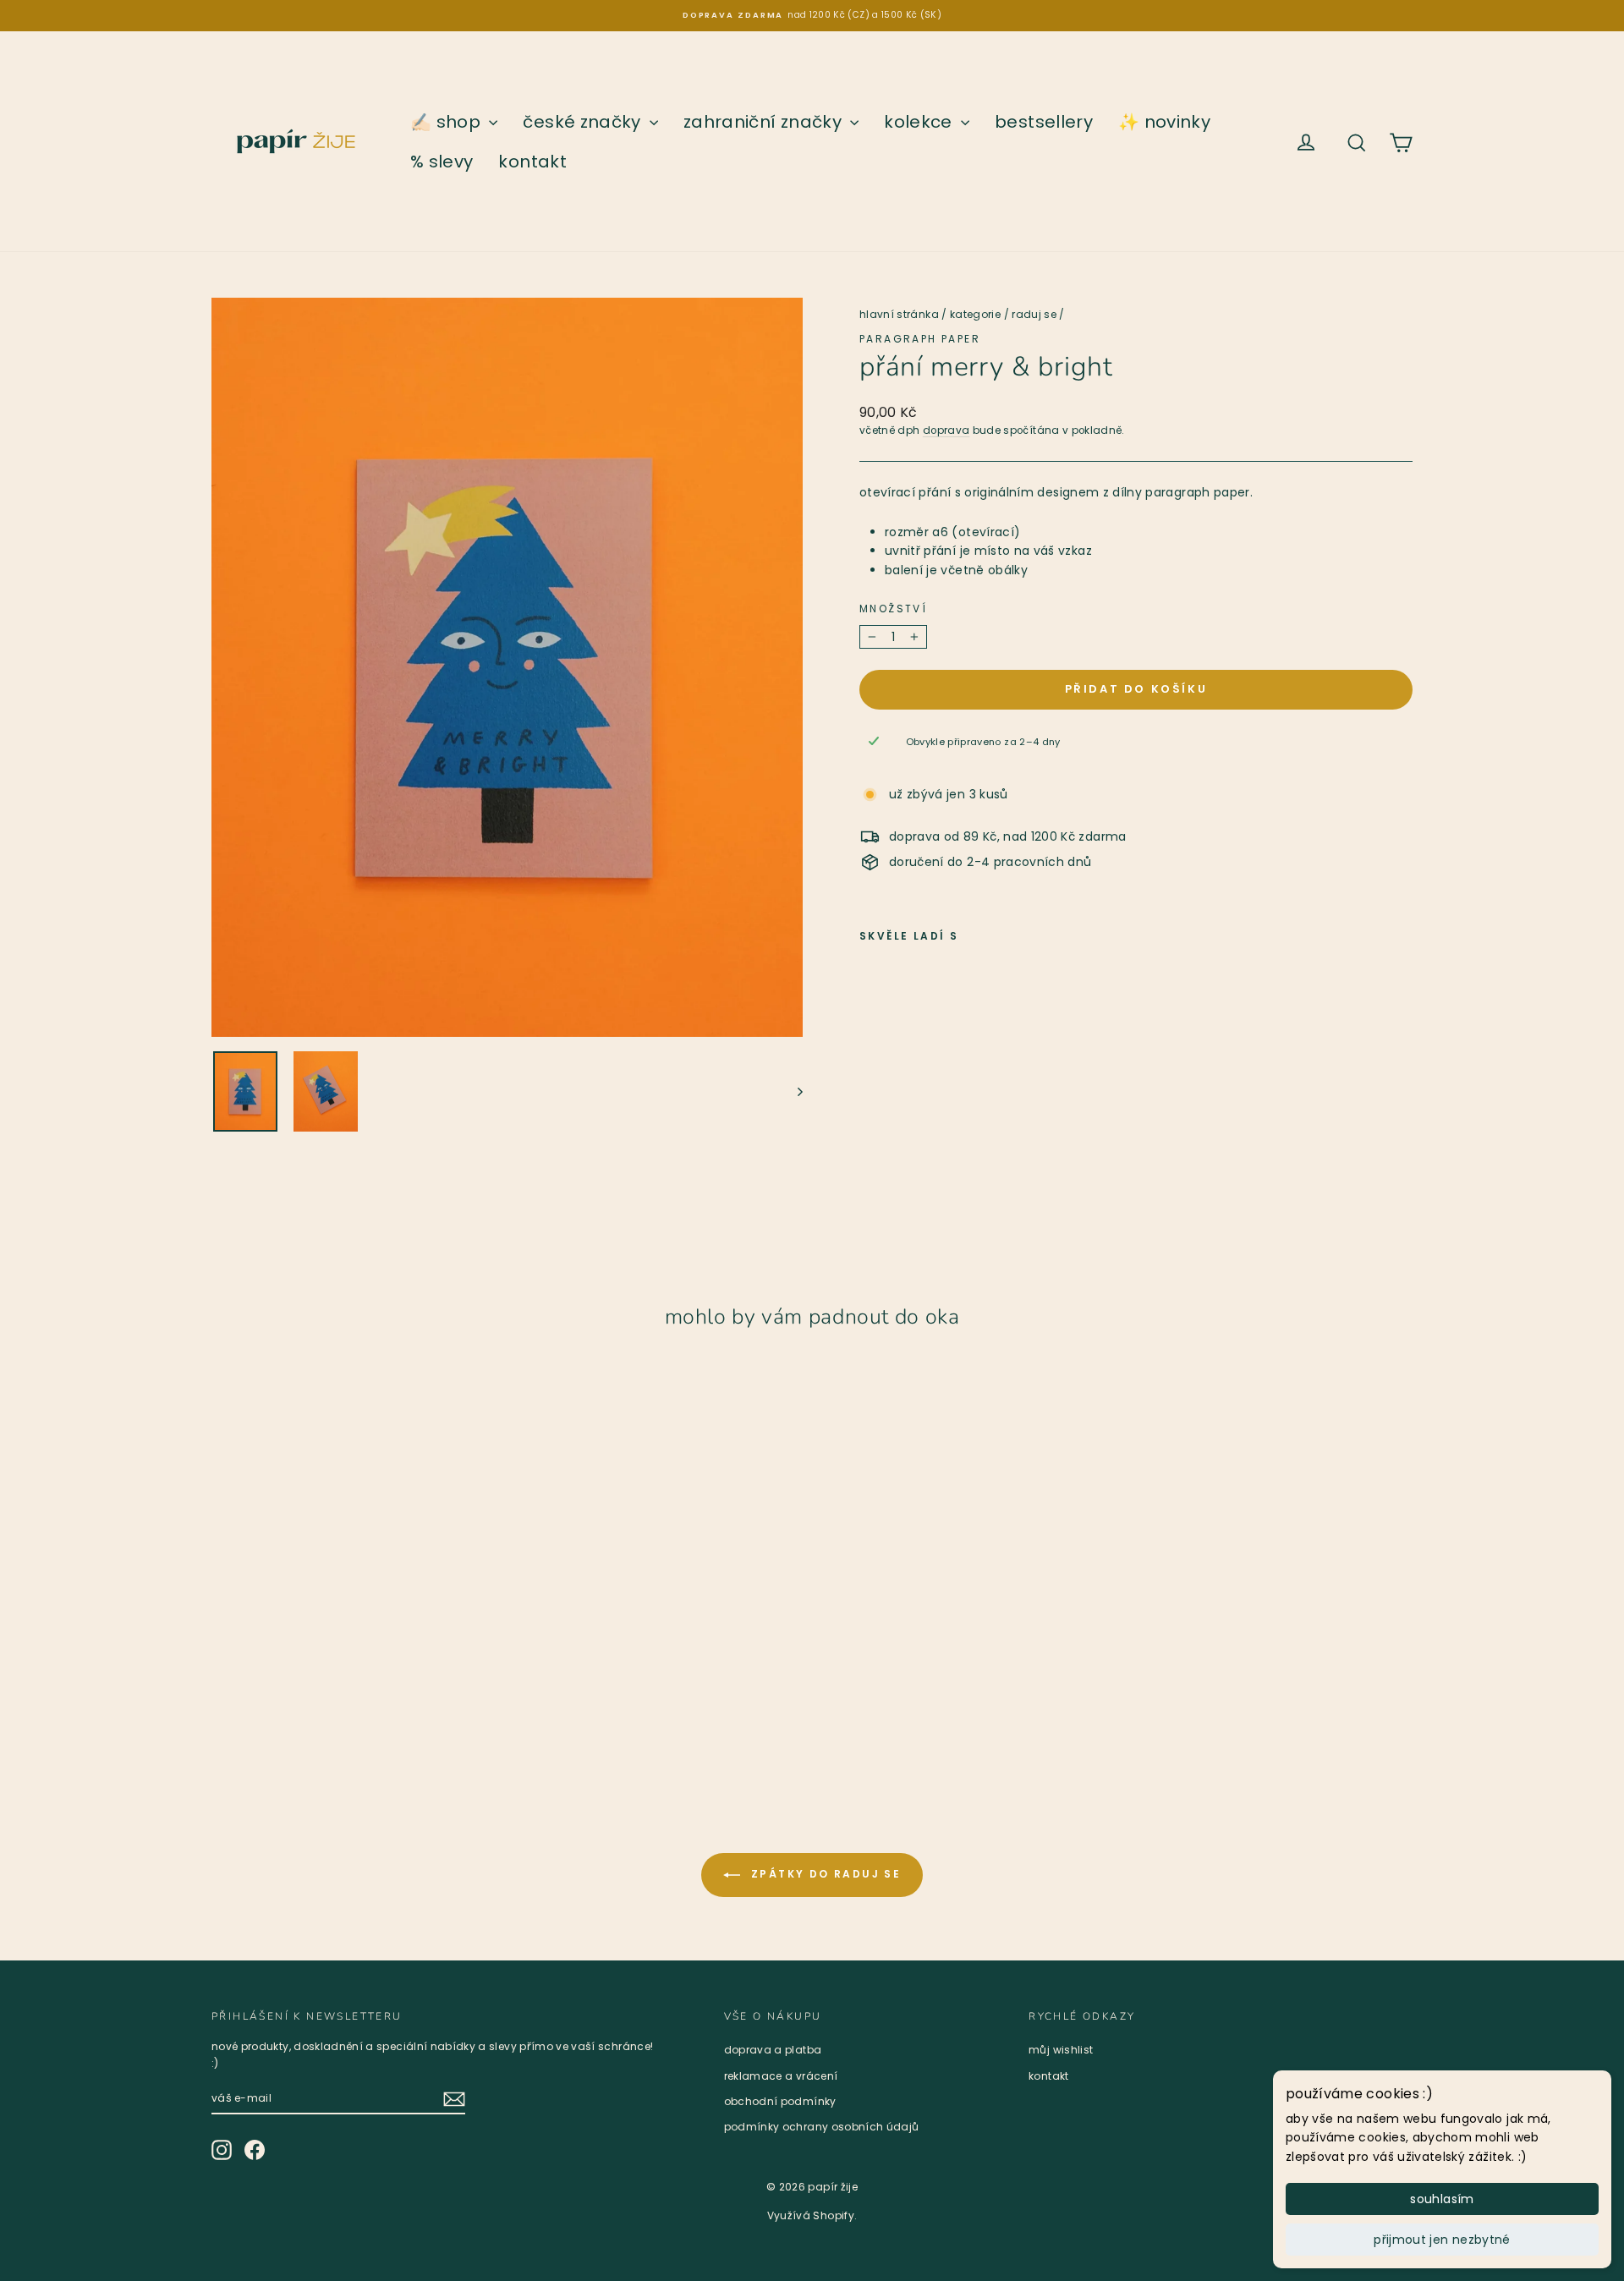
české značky (584, 122)
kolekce (920, 122)
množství (893, 609)
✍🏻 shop (447, 122)
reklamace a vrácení (781, 2076)
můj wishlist (1061, 2050)
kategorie (975, 314)
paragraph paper (920, 339)
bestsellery (1044, 122)
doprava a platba (773, 2050)
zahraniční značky (765, 122)
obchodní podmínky (780, 2101)
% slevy (442, 162)
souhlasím (1442, 2199)
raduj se (1034, 314)
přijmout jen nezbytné (1442, 2240)
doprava (946, 430)
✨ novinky (1164, 122)
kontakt (532, 162)
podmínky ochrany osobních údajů (822, 2127)
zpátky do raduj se (824, 1875)
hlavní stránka (899, 314)
